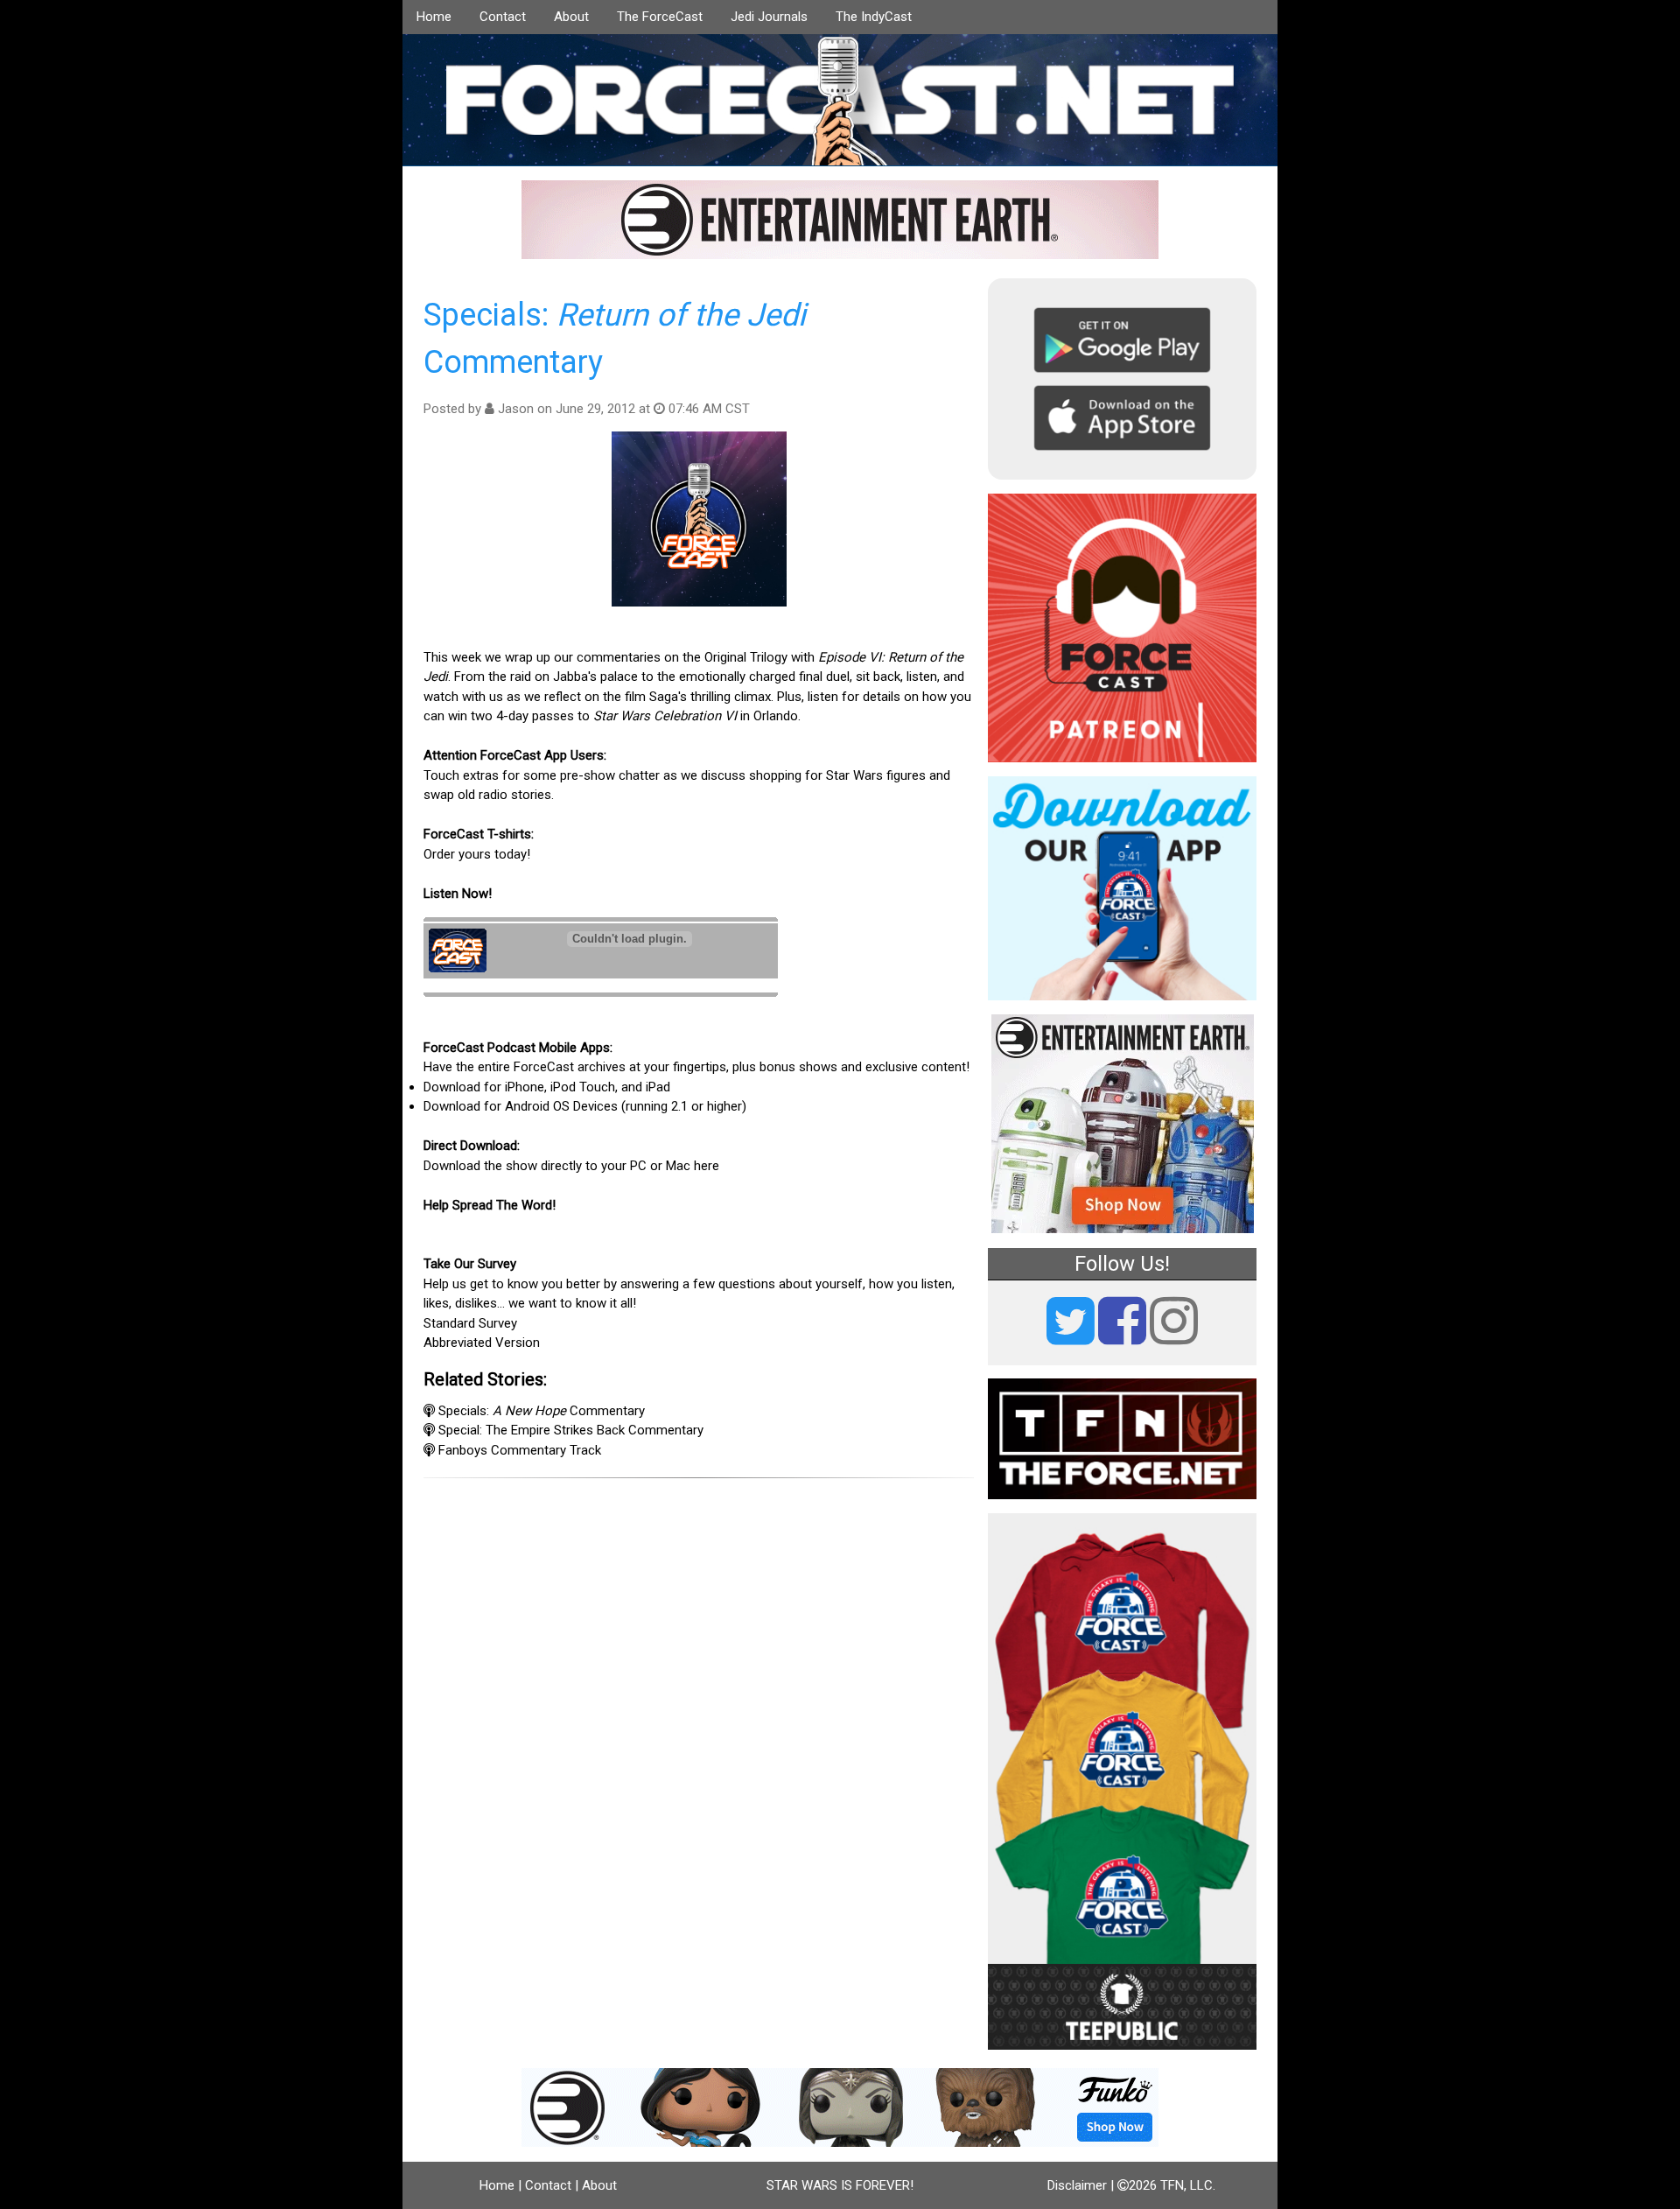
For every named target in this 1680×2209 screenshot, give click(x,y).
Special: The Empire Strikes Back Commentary (571, 1430)
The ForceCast (660, 17)
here (707, 1166)
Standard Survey (470, 1323)
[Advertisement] (699, 1593)
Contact (503, 17)
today (511, 854)
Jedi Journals (769, 17)
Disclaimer (1077, 2185)
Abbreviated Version (482, 1343)
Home (434, 17)
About (571, 17)
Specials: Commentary (542, 1411)
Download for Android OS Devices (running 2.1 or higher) (585, 1106)
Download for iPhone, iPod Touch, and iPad (547, 1087)
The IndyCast (874, 17)
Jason (516, 409)
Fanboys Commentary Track (520, 1450)
